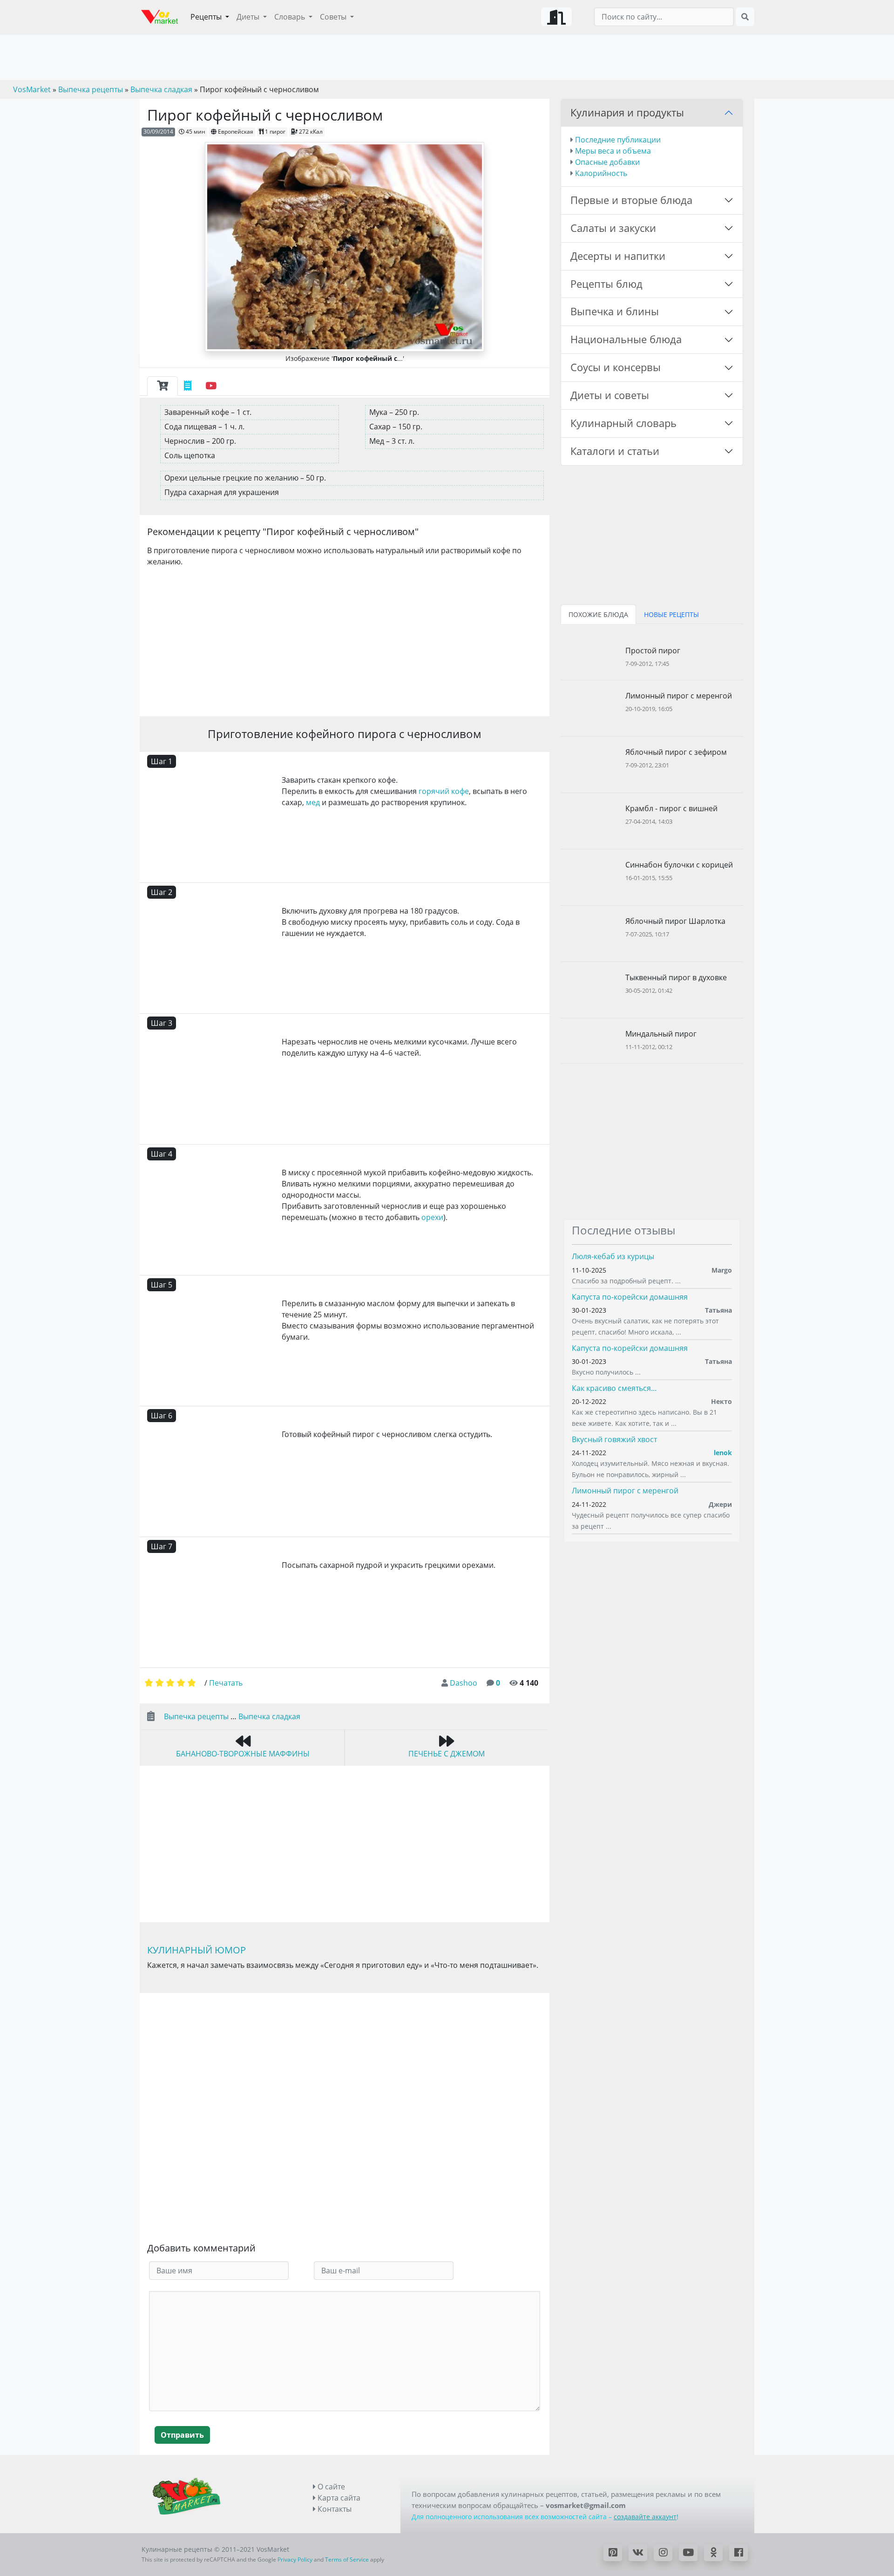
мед (313, 802)
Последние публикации (618, 140)
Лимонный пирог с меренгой (625, 1491)
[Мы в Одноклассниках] (713, 2553)
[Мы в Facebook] (738, 2553)
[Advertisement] (345, 640)
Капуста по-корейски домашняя (630, 1297)
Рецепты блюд (606, 284)
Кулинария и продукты (627, 112)
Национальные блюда (626, 339)
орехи (432, 1217)
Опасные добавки (607, 162)
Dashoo (464, 1683)
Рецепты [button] (207, 17)
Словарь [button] (291, 17)
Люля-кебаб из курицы (613, 1256)
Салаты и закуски (613, 228)
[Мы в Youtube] (688, 2553)
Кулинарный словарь (623, 423)
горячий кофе (444, 791)
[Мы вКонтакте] (638, 2553)
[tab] (163, 386)
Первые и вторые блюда (631, 200)
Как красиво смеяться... (614, 1388)
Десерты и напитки (618, 256)
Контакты (334, 2509)
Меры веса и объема (613, 151)
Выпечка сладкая (269, 1716)
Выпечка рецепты (196, 1716)
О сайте (330, 2487)
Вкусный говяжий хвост (614, 1439)
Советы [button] (334, 17)
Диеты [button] (249, 17)
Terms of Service (347, 2559)
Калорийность (601, 173)
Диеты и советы (610, 395)
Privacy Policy (295, 2559)
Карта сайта (338, 2498)
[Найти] (745, 17)
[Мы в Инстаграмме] (663, 2553)
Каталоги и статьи (615, 451)
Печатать (226, 1683)
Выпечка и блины (615, 311)
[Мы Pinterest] (613, 2553)
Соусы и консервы (616, 367)
